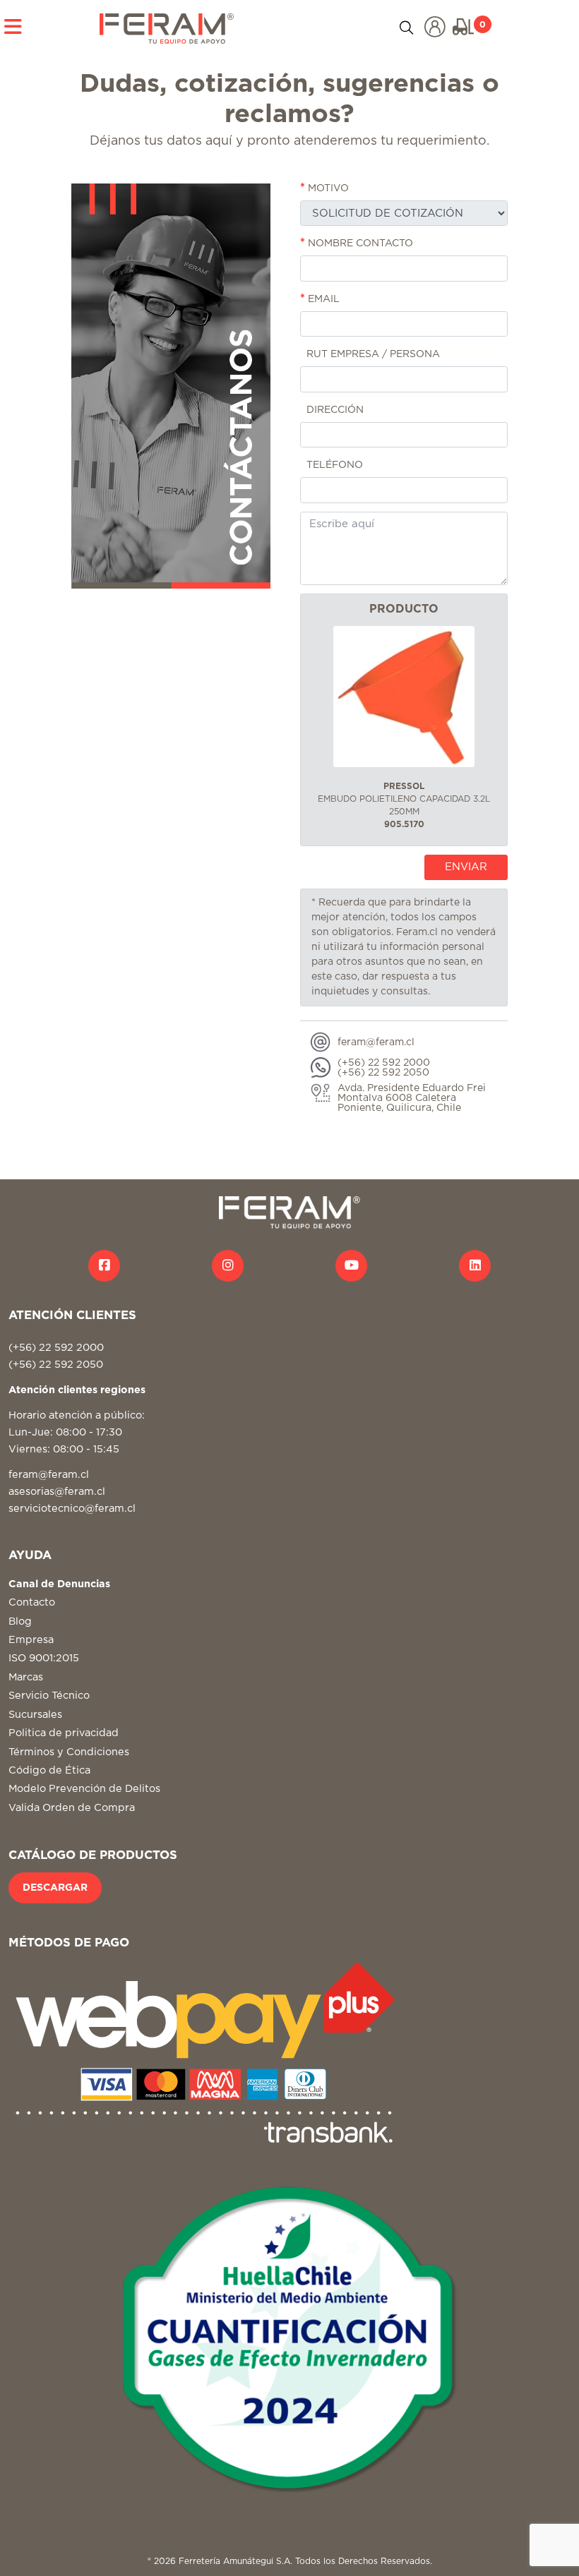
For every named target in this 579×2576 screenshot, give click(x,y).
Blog (20, 1621)
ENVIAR (466, 867)
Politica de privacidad (64, 1733)
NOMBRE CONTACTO (357, 243)
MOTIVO (324, 188)
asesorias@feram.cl (57, 1492)
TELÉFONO (333, 465)
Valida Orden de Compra (72, 1808)
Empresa (31, 1640)
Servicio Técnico (49, 1696)
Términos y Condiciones (69, 1752)
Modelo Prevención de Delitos (84, 1789)
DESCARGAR (55, 1888)
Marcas (26, 1677)
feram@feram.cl (49, 1475)
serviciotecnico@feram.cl (72, 1509)
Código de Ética (49, 1770)
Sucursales (35, 1715)
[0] (463, 27)
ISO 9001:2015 (44, 1658)
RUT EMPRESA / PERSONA (372, 354)
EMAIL (320, 299)
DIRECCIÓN (334, 410)
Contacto (32, 1602)
